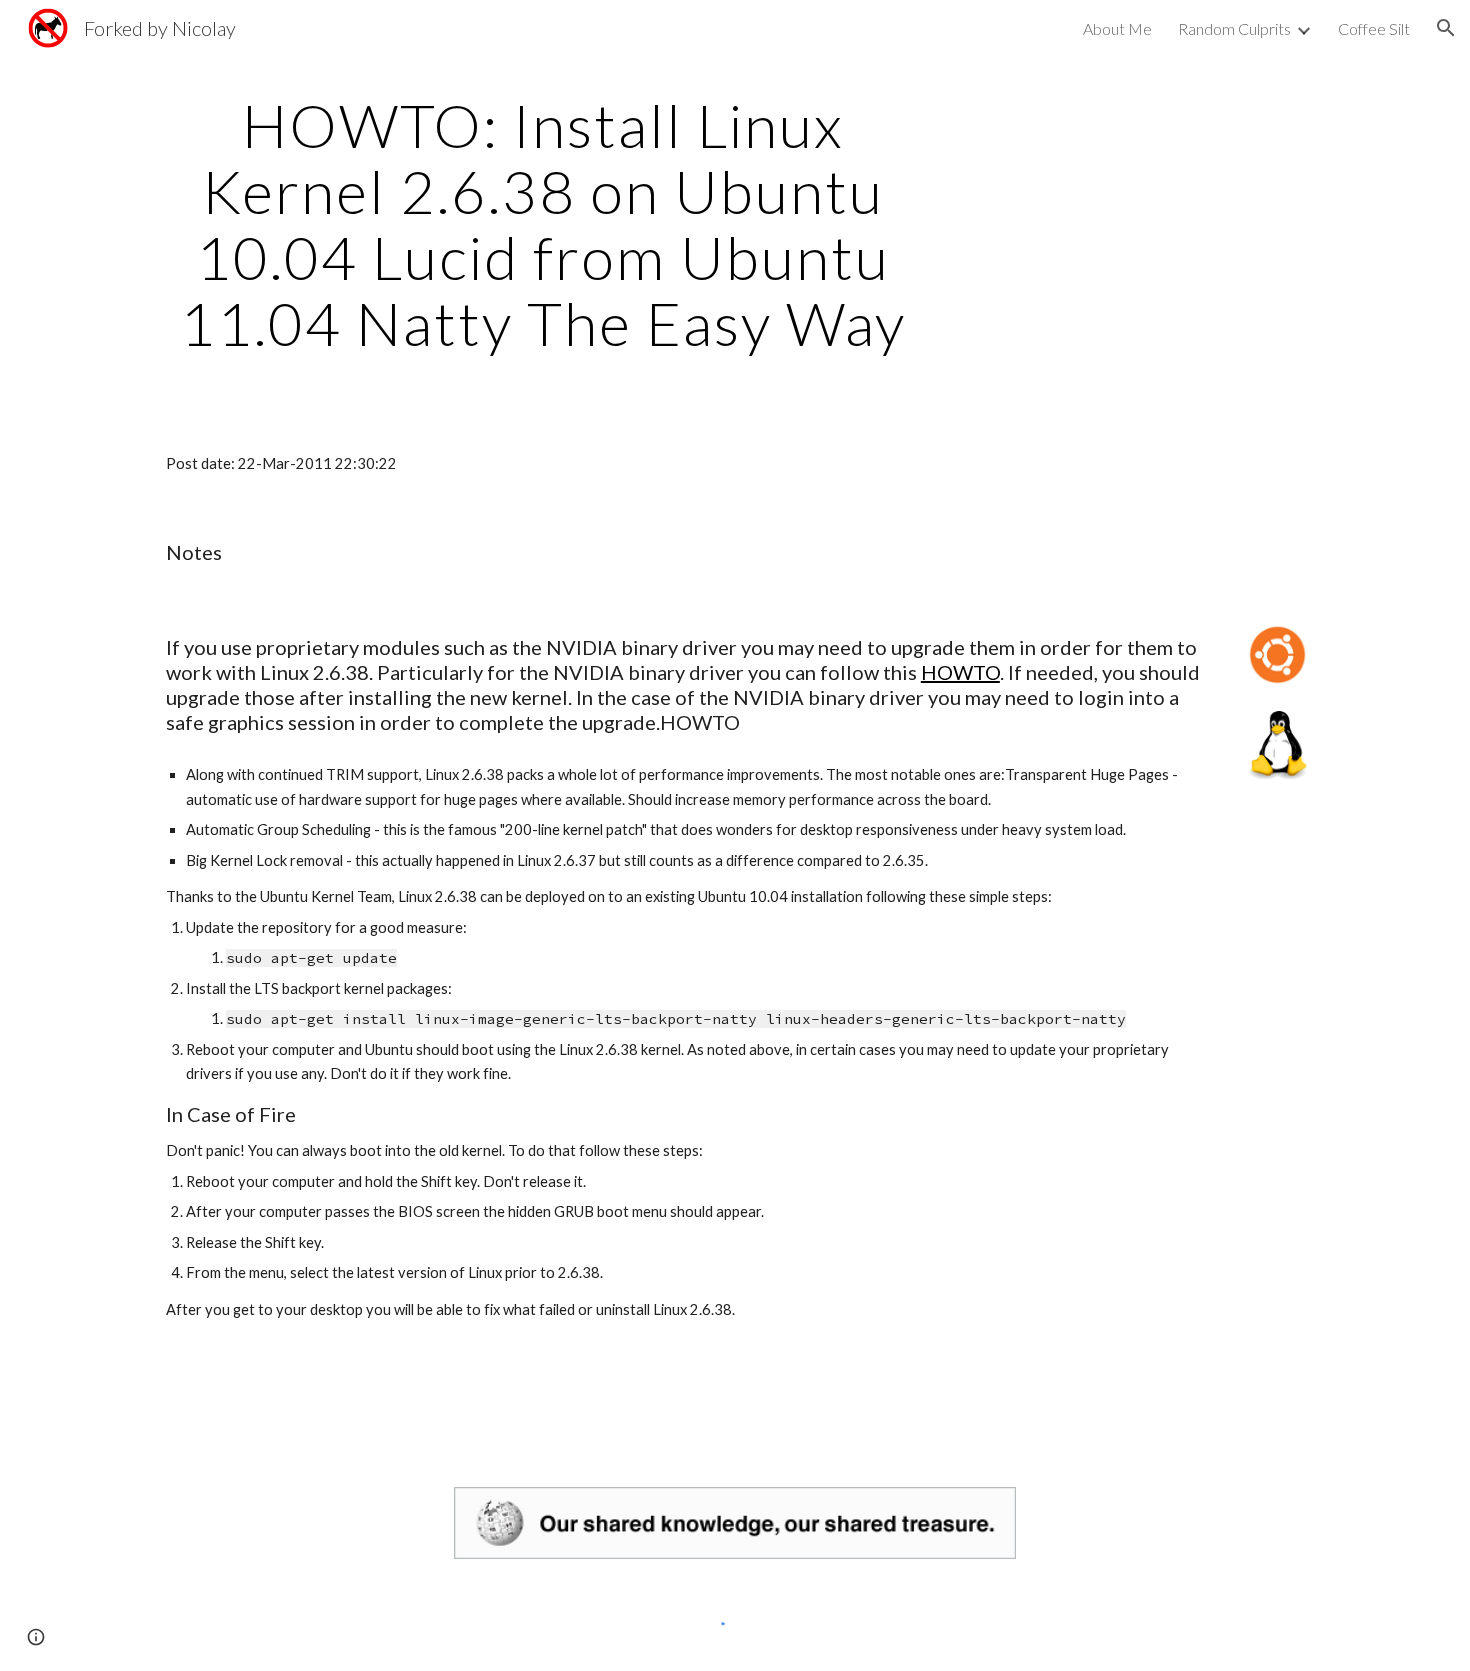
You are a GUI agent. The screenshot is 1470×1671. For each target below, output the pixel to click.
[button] (1446, 28)
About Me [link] (1117, 28)
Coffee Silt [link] (1374, 28)
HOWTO (960, 672)
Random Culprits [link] (1234, 28)
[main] (543, 224)
